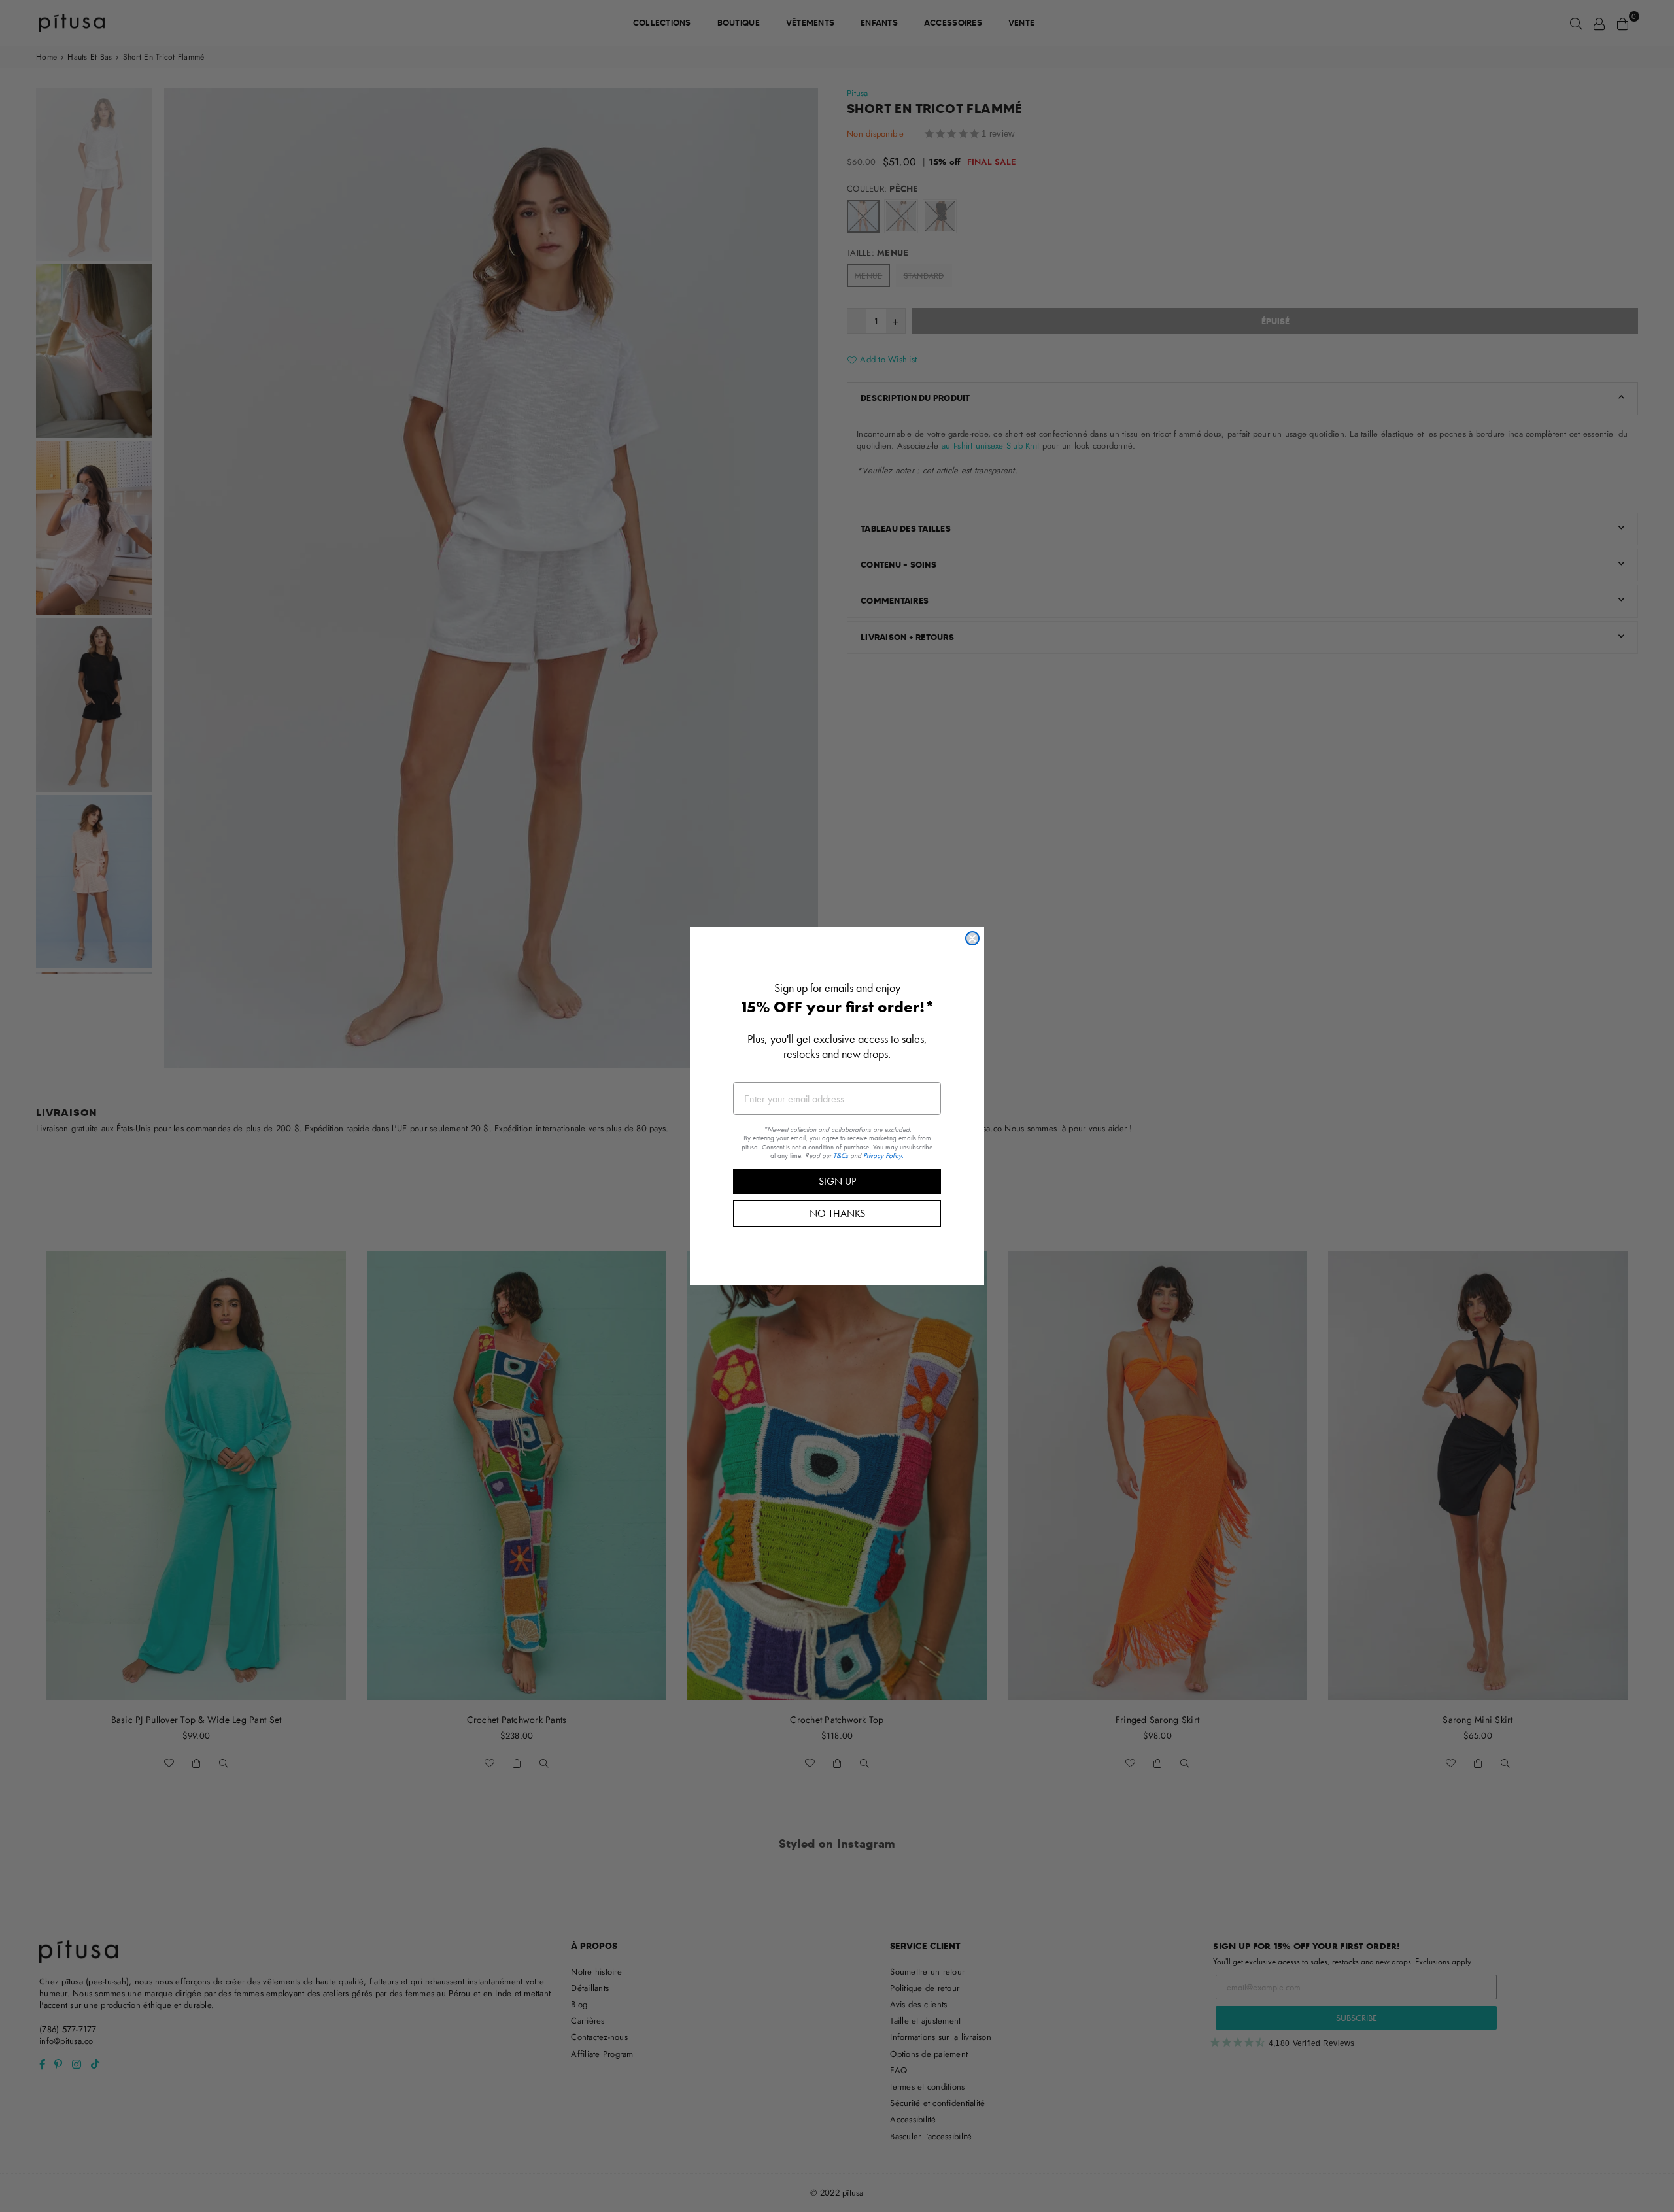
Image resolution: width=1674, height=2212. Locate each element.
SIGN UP (837, 1181)
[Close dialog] (972, 938)
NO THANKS (837, 1213)
